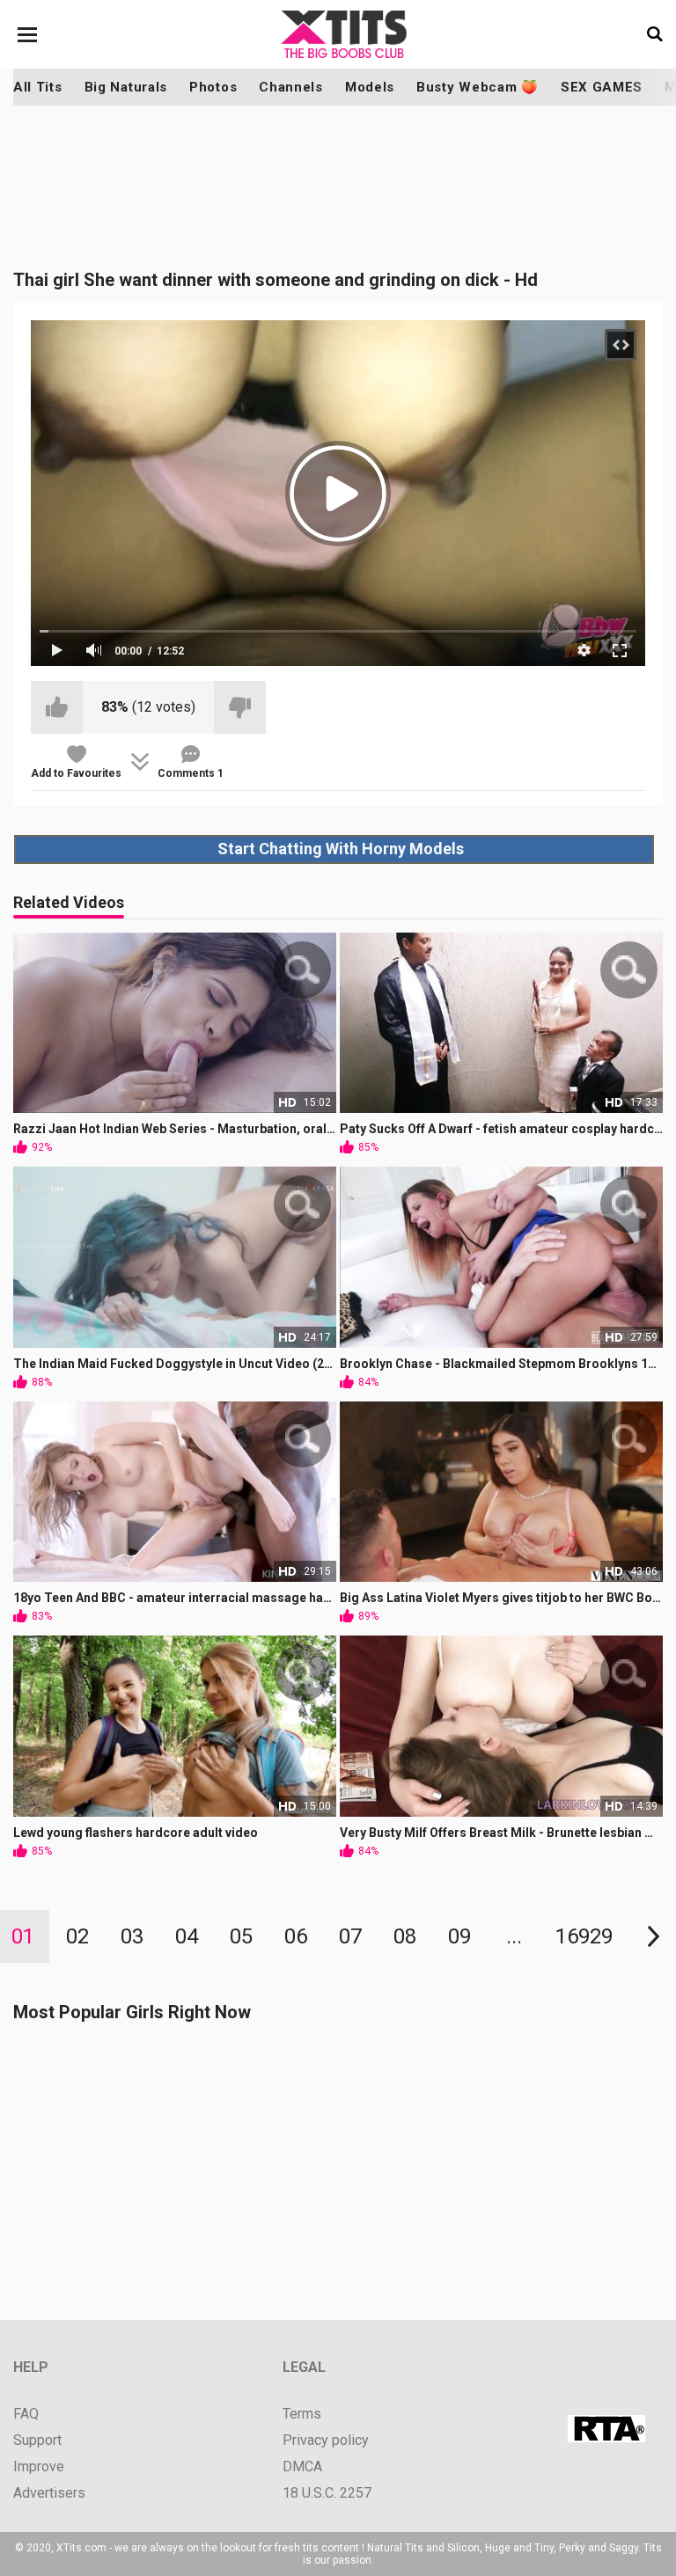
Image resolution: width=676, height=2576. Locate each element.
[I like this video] (57, 707)
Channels (291, 87)
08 (405, 1936)
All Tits (38, 87)
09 (459, 1936)
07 (350, 1936)
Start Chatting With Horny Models (341, 849)
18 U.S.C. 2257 (327, 2493)
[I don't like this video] (240, 707)
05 (241, 1936)
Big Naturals (126, 87)
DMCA (302, 2467)
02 (77, 1936)
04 (187, 1936)
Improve (39, 2467)
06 (296, 1936)
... (514, 1936)
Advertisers (49, 2493)
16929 (584, 1936)
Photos (213, 87)
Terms (302, 2414)
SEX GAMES (602, 87)
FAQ (26, 2414)
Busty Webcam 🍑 (478, 87)
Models (370, 87)
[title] (344, 34)
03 (132, 1936)
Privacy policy (326, 2441)
